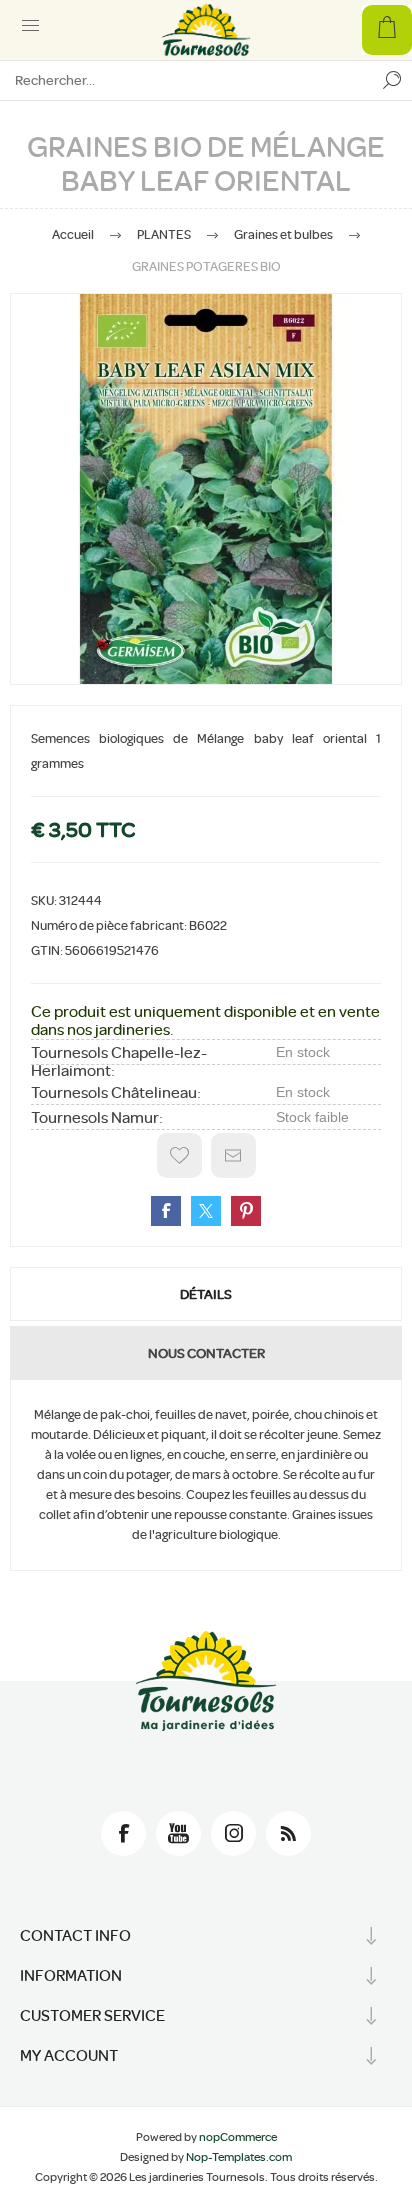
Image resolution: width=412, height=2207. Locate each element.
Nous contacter (206, 1353)
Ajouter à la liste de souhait (179, 1155)
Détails (206, 1294)
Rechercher (392, 80)
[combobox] (186, 80)
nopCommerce (238, 2137)
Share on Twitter (206, 1211)
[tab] (206, 1294)
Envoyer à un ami (233, 1155)
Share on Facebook (166, 1211)
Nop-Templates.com (239, 2157)
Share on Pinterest (246, 1211)
